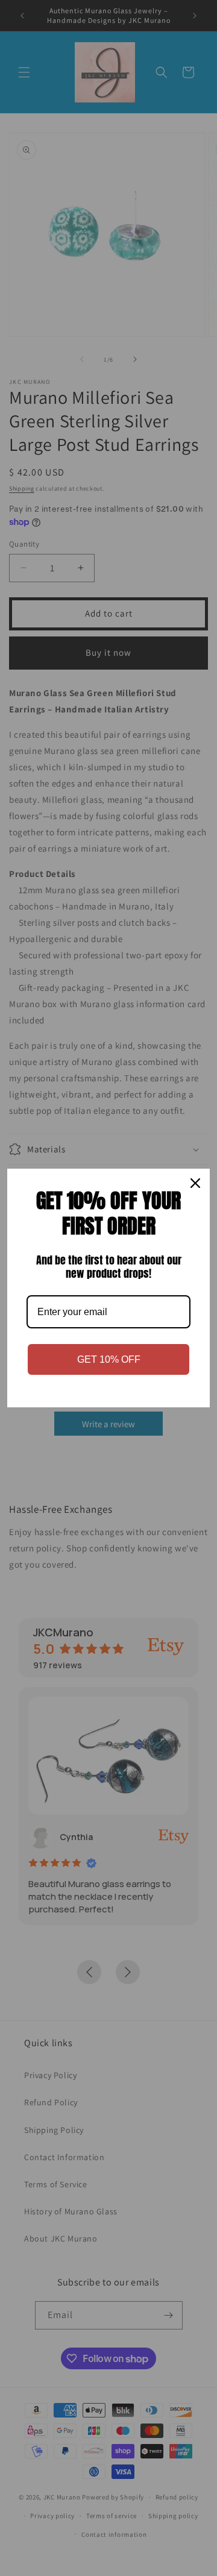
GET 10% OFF (109, 1359)
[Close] (195, 1183)
